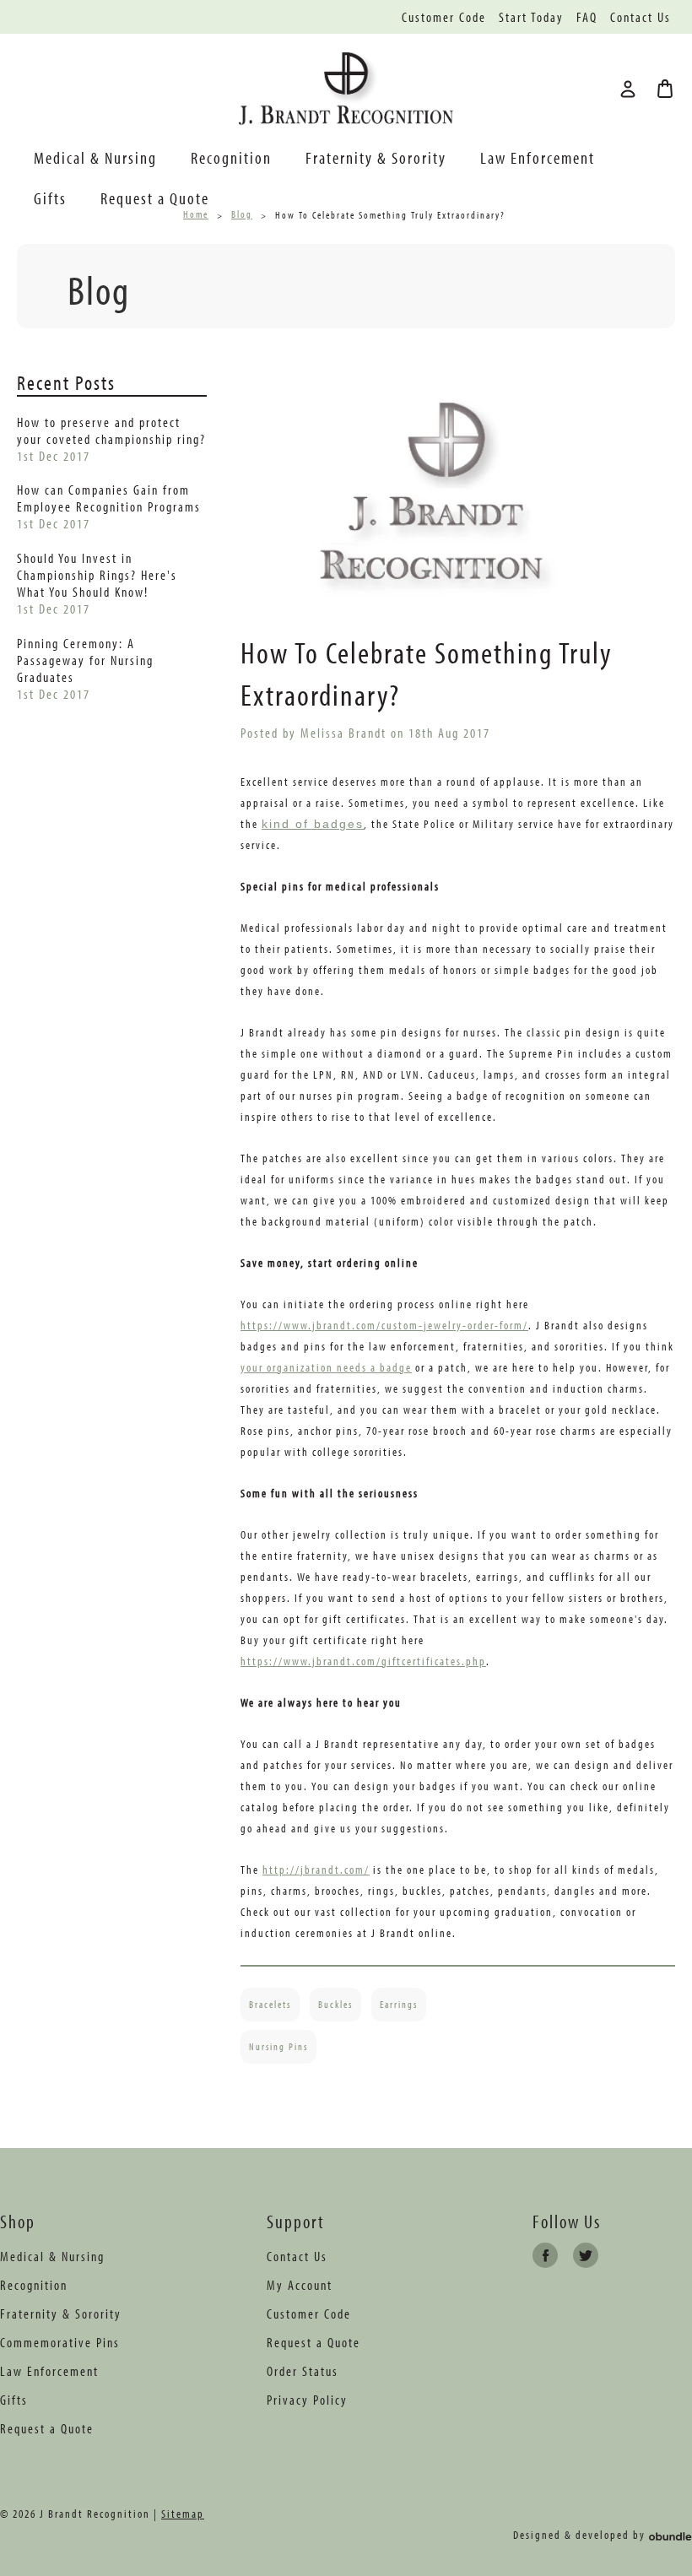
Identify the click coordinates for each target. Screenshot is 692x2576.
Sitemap (183, 2514)
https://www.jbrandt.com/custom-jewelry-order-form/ (384, 1325)
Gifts (50, 198)
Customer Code (444, 17)
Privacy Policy (307, 2400)
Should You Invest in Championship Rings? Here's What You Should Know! (97, 575)
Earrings (399, 2004)
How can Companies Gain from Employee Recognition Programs (109, 498)
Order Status (303, 2371)
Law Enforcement (538, 157)
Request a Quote (155, 198)
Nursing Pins (278, 2046)
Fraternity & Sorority (376, 157)
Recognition (231, 157)
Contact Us (641, 17)
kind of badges (313, 824)
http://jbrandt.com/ (316, 1870)
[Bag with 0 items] (665, 89)
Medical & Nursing (95, 157)
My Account (300, 2285)
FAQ (587, 17)
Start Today (531, 17)
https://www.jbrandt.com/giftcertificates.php (363, 1661)
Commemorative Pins (60, 2342)
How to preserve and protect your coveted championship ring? (111, 430)
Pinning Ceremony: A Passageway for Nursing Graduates (85, 660)
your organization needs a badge (326, 1367)
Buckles (335, 2004)
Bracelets (270, 2004)
